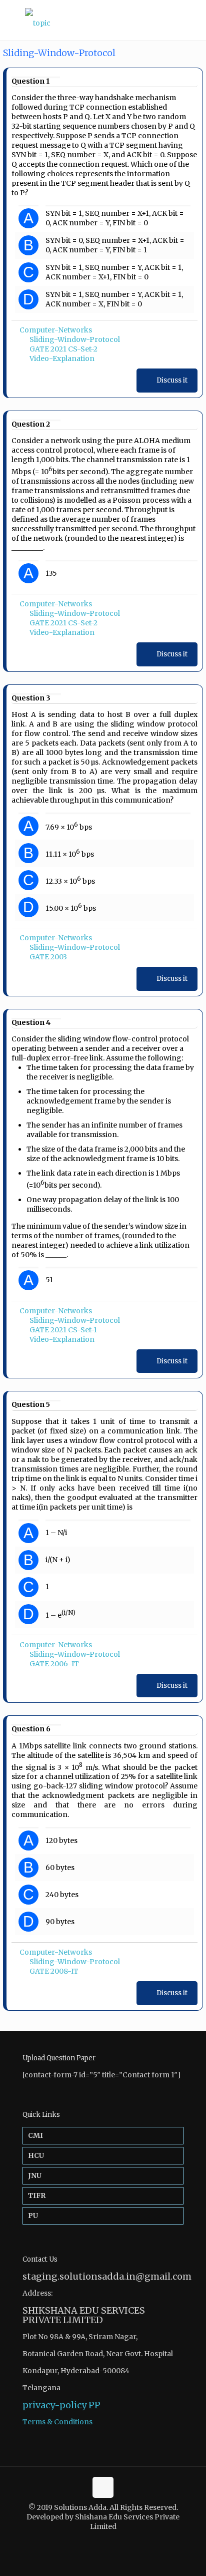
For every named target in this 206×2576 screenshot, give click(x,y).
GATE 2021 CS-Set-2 (63, 349)
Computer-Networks (56, 330)
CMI (35, 2135)
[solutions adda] (103, 20)
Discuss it (172, 380)
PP (94, 2405)
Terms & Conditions (57, 2422)
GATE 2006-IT (54, 1664)
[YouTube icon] (108, 2541)
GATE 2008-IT (54, 1971)
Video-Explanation (62, 358)
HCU (36, 2155)
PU (33, 2216)
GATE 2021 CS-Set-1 (63, 1330)
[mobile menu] (192, 20)
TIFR (37, 2195)
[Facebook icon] (98, 2541)
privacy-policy (54, 2405)
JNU (35, 2175)
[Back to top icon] (103, 2487)
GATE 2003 (48, 957)
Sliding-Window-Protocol (75, 339)
